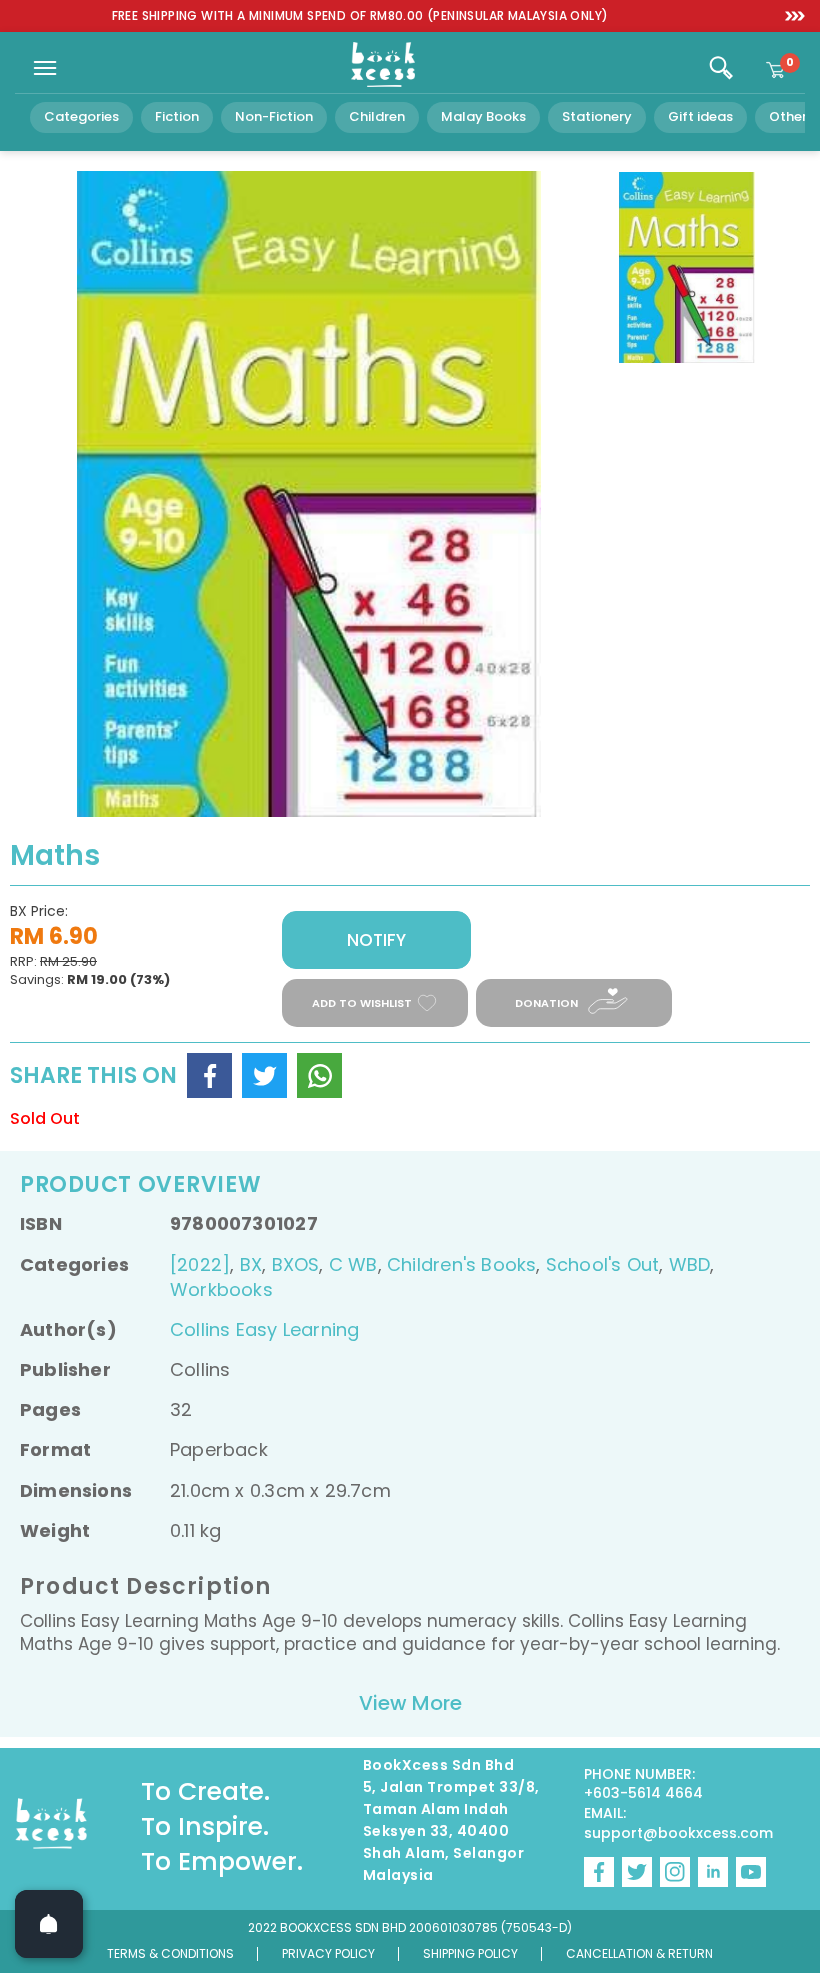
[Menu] (45, 68)
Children (377, 116)
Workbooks (221, 1289)
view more (410, 1703)
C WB (353, 1264)
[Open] (49, 1924)
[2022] (200, 1264)
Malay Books (483, 116)
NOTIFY (376, 940)
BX (251, 1264)
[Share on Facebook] (209, 1075)
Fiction (177, 116)
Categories (81, 116)
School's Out (603, 1264)
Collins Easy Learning (264, 1329)
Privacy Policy (328, 1953)
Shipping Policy (470, 1953)
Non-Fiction (274, 116)
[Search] (721, 68)
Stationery (597, 116)
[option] (360, 16)
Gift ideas (700, 116)
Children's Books (461, 1264)
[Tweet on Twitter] (264, 1075)
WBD (690, 1264)
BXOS (296, 1264)
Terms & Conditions (170, 1953)
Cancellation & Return (639, 1953)
